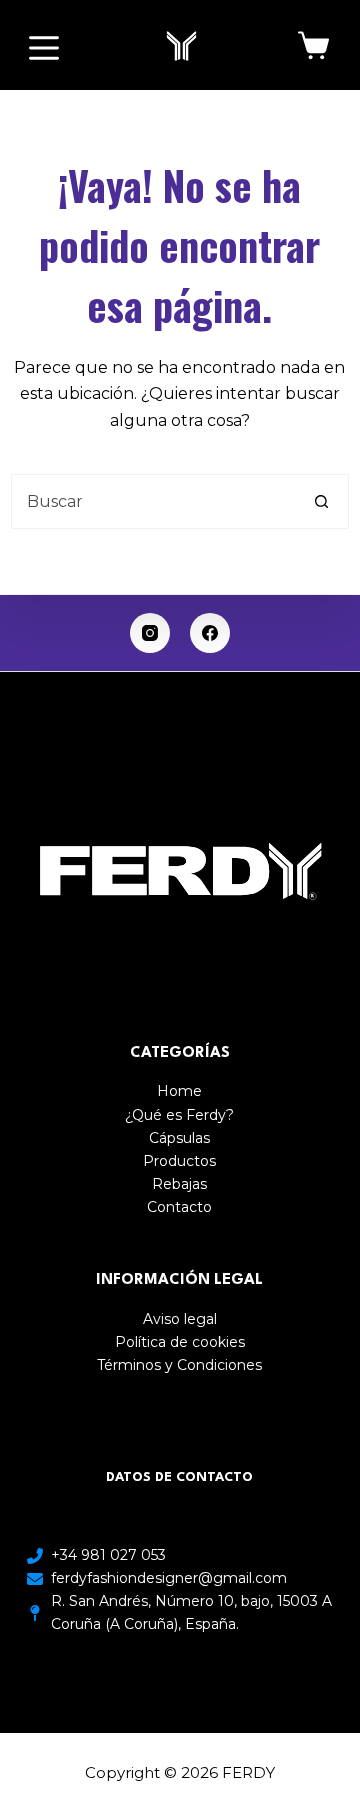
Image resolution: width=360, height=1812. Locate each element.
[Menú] (44, 48)
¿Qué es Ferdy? (179, 1115)
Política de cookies (180, 1342)
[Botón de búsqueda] (321, 501)
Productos (179, 1161)
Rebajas (179, 1184)
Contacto (179, 1207)
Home (179, 1091)
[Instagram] (150, 633)
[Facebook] (210, 633)
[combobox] (153, 501)
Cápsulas (179, 1138)
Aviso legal (180, 1319)
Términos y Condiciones (179, 1365)
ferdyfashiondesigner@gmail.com (169, 1578)
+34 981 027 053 (108, 1555)
